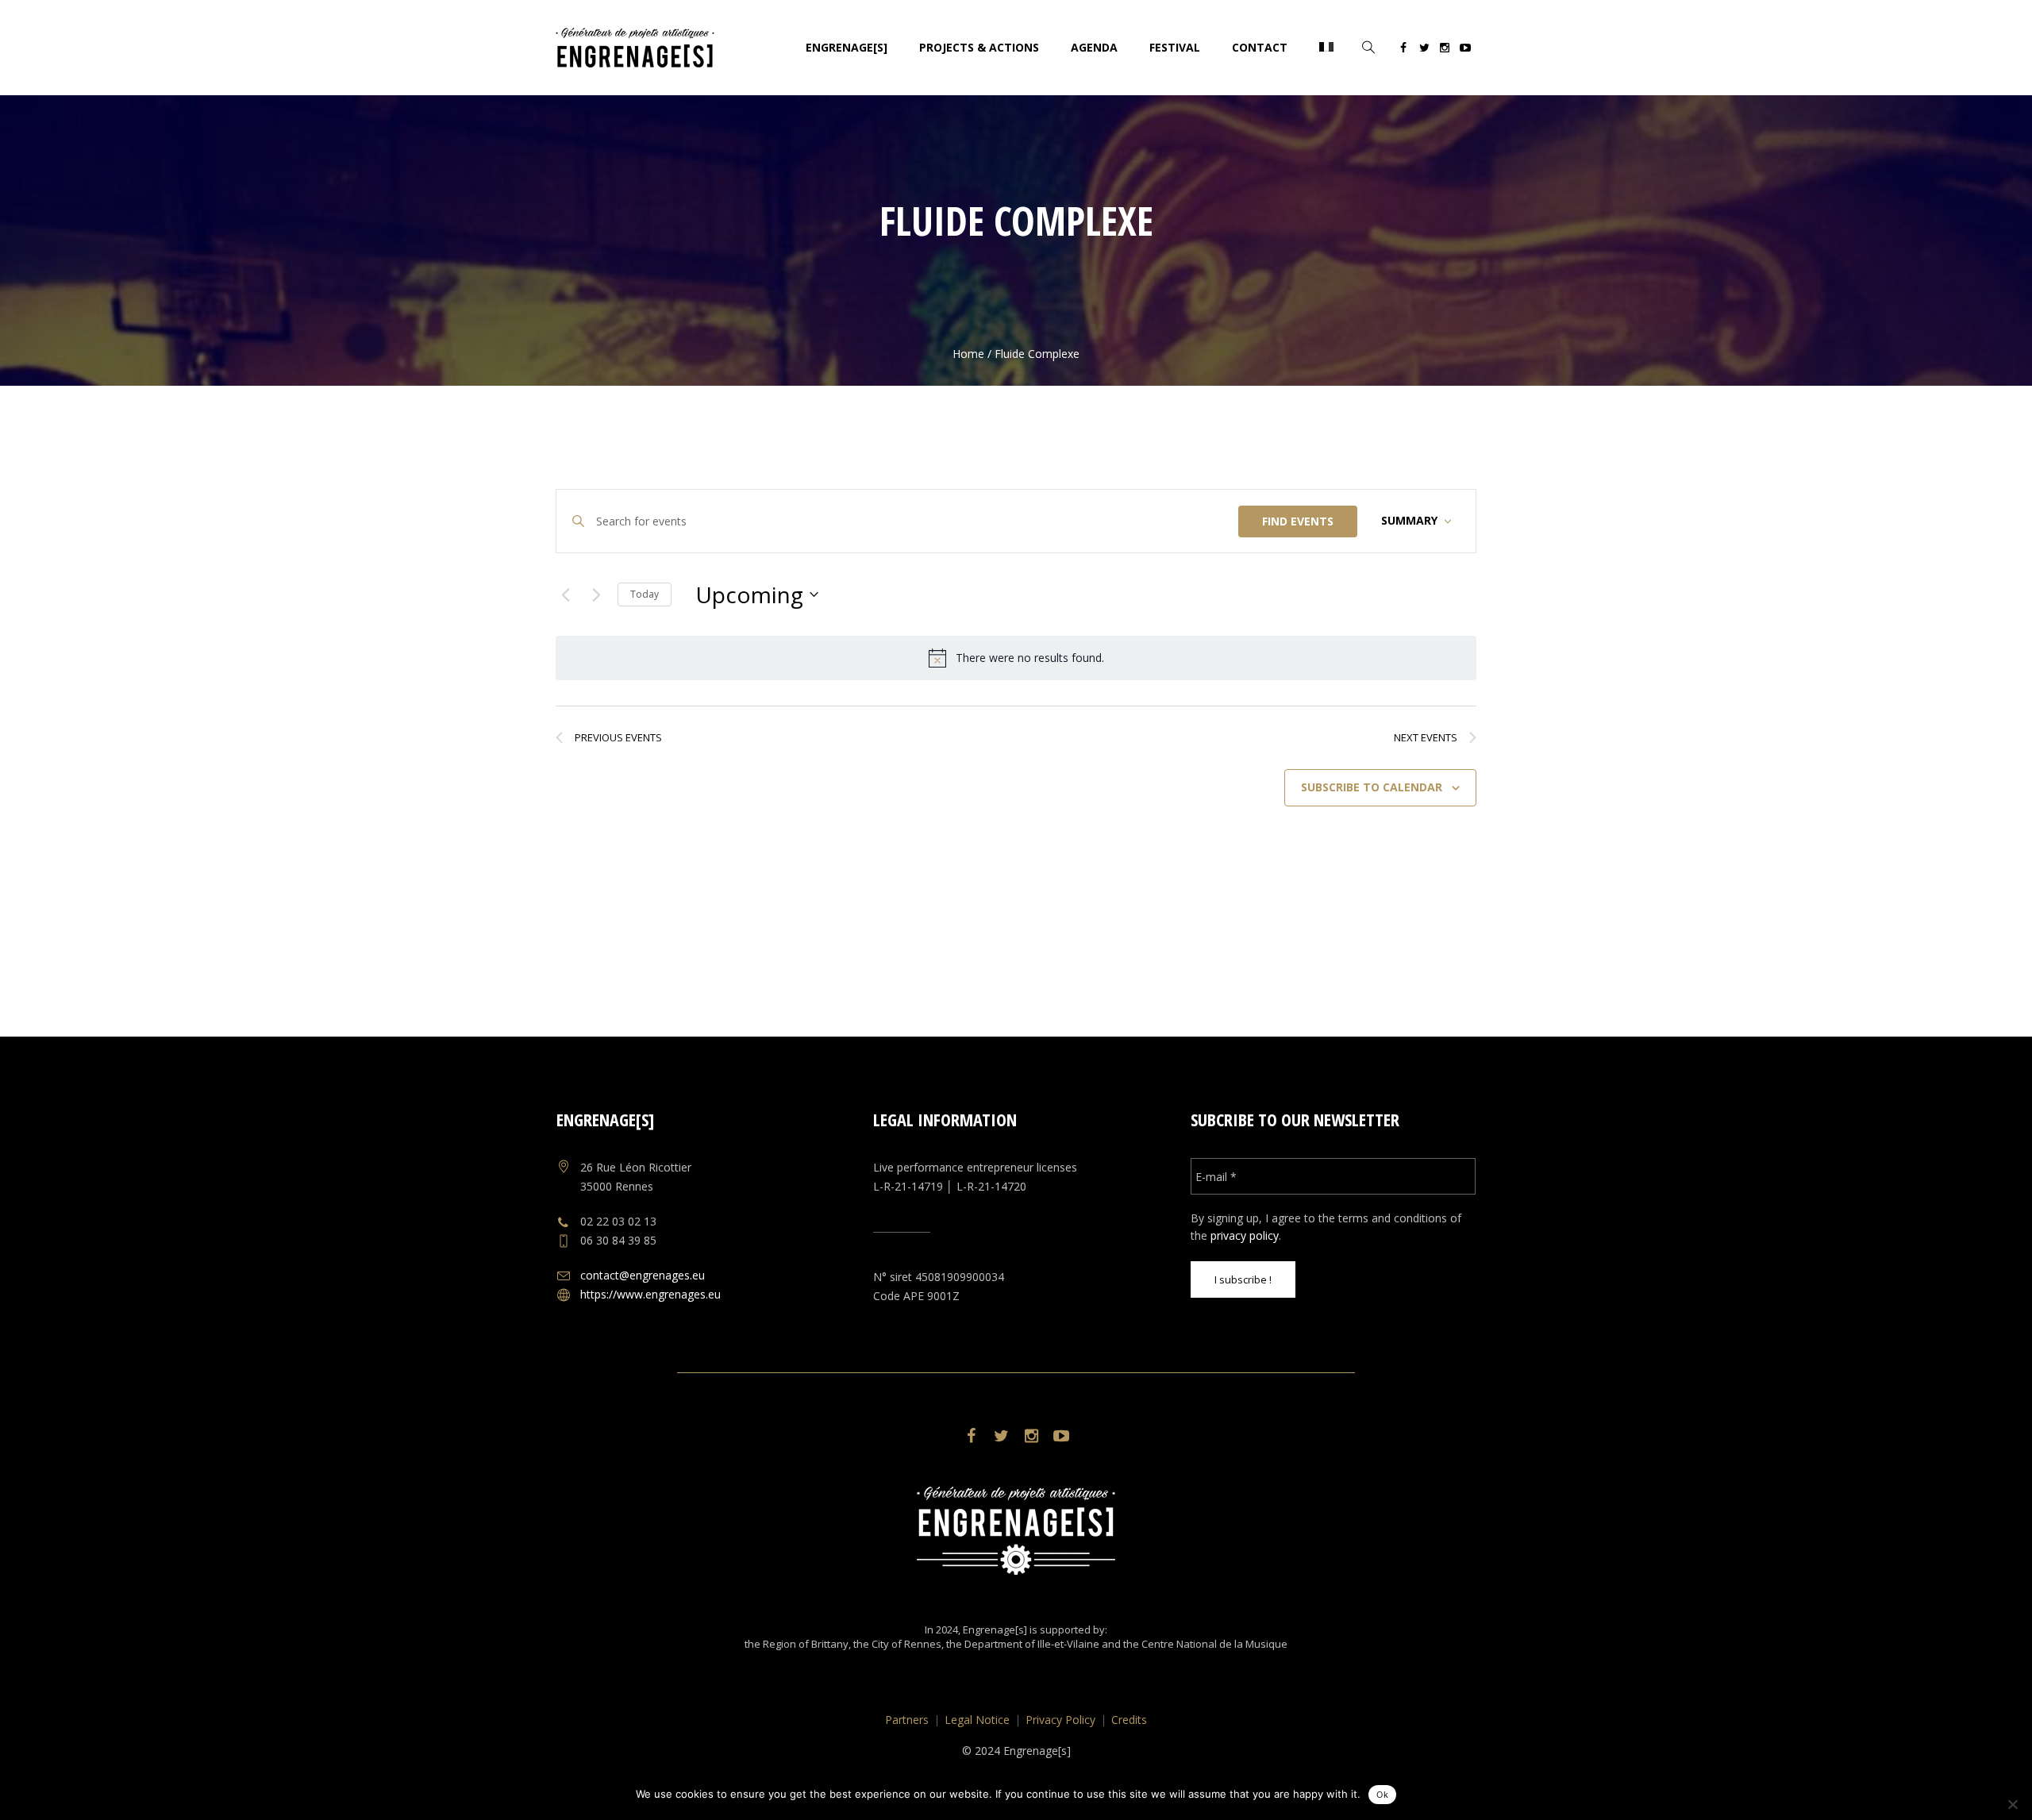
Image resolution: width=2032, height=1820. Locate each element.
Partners (907, 1720)
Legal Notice (977, 1720)
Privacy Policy (1060, 1720)
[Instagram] (1445, 50)
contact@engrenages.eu (643, 1275)
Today (645, 594)
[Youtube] (1465, 50)
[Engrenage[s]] (1016, 1531)
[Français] (1326, 48)
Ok (1382, 1795)
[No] (2012, 1804)
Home (968, 354)
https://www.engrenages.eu (650, 1294)
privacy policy (1245, 1235)
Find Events (1298, 521)
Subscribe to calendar (1372, 787)
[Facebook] (1403, 50)
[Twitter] (1424, 50)
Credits (1129, 1720)
